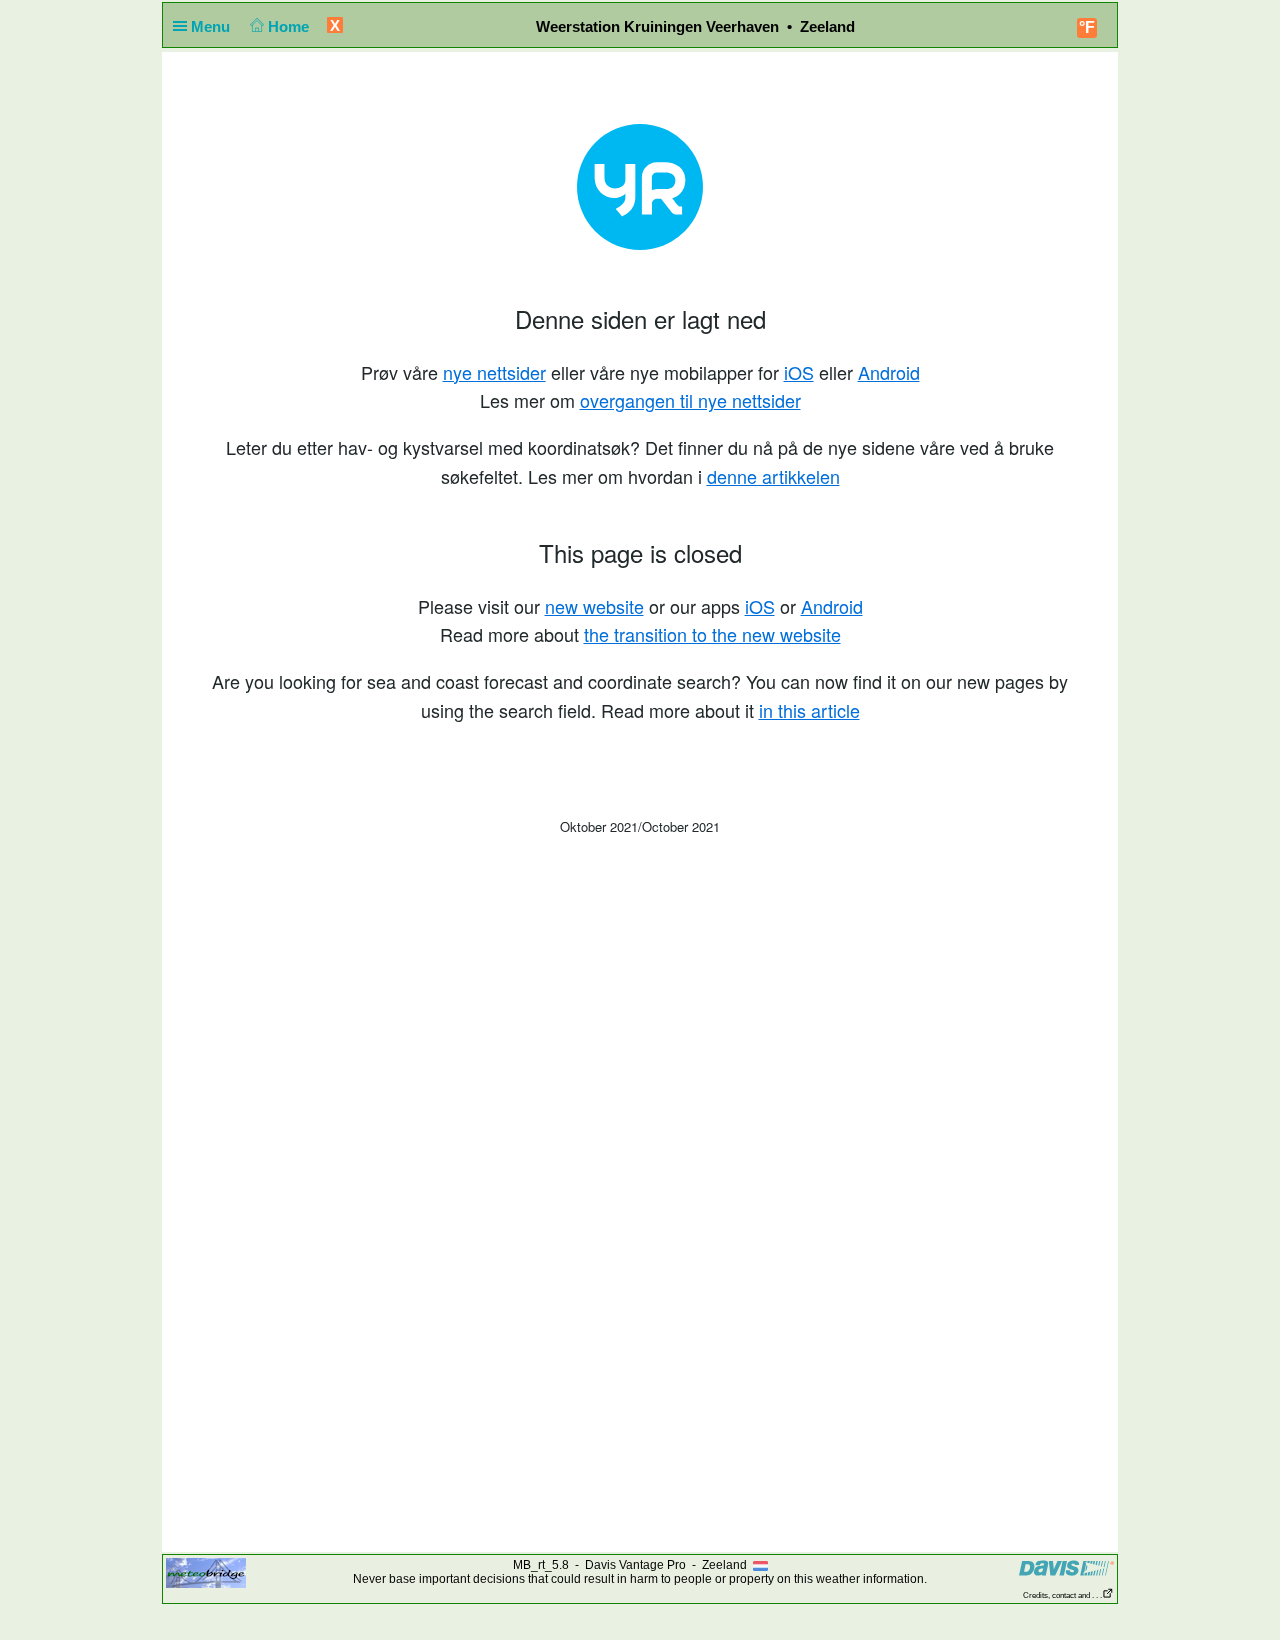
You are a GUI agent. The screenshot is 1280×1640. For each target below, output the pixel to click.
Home (290, 26)
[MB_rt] (206, 1572)
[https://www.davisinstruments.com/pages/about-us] (1066, 1567)
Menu (212, 26)
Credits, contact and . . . (1062, 1595)
